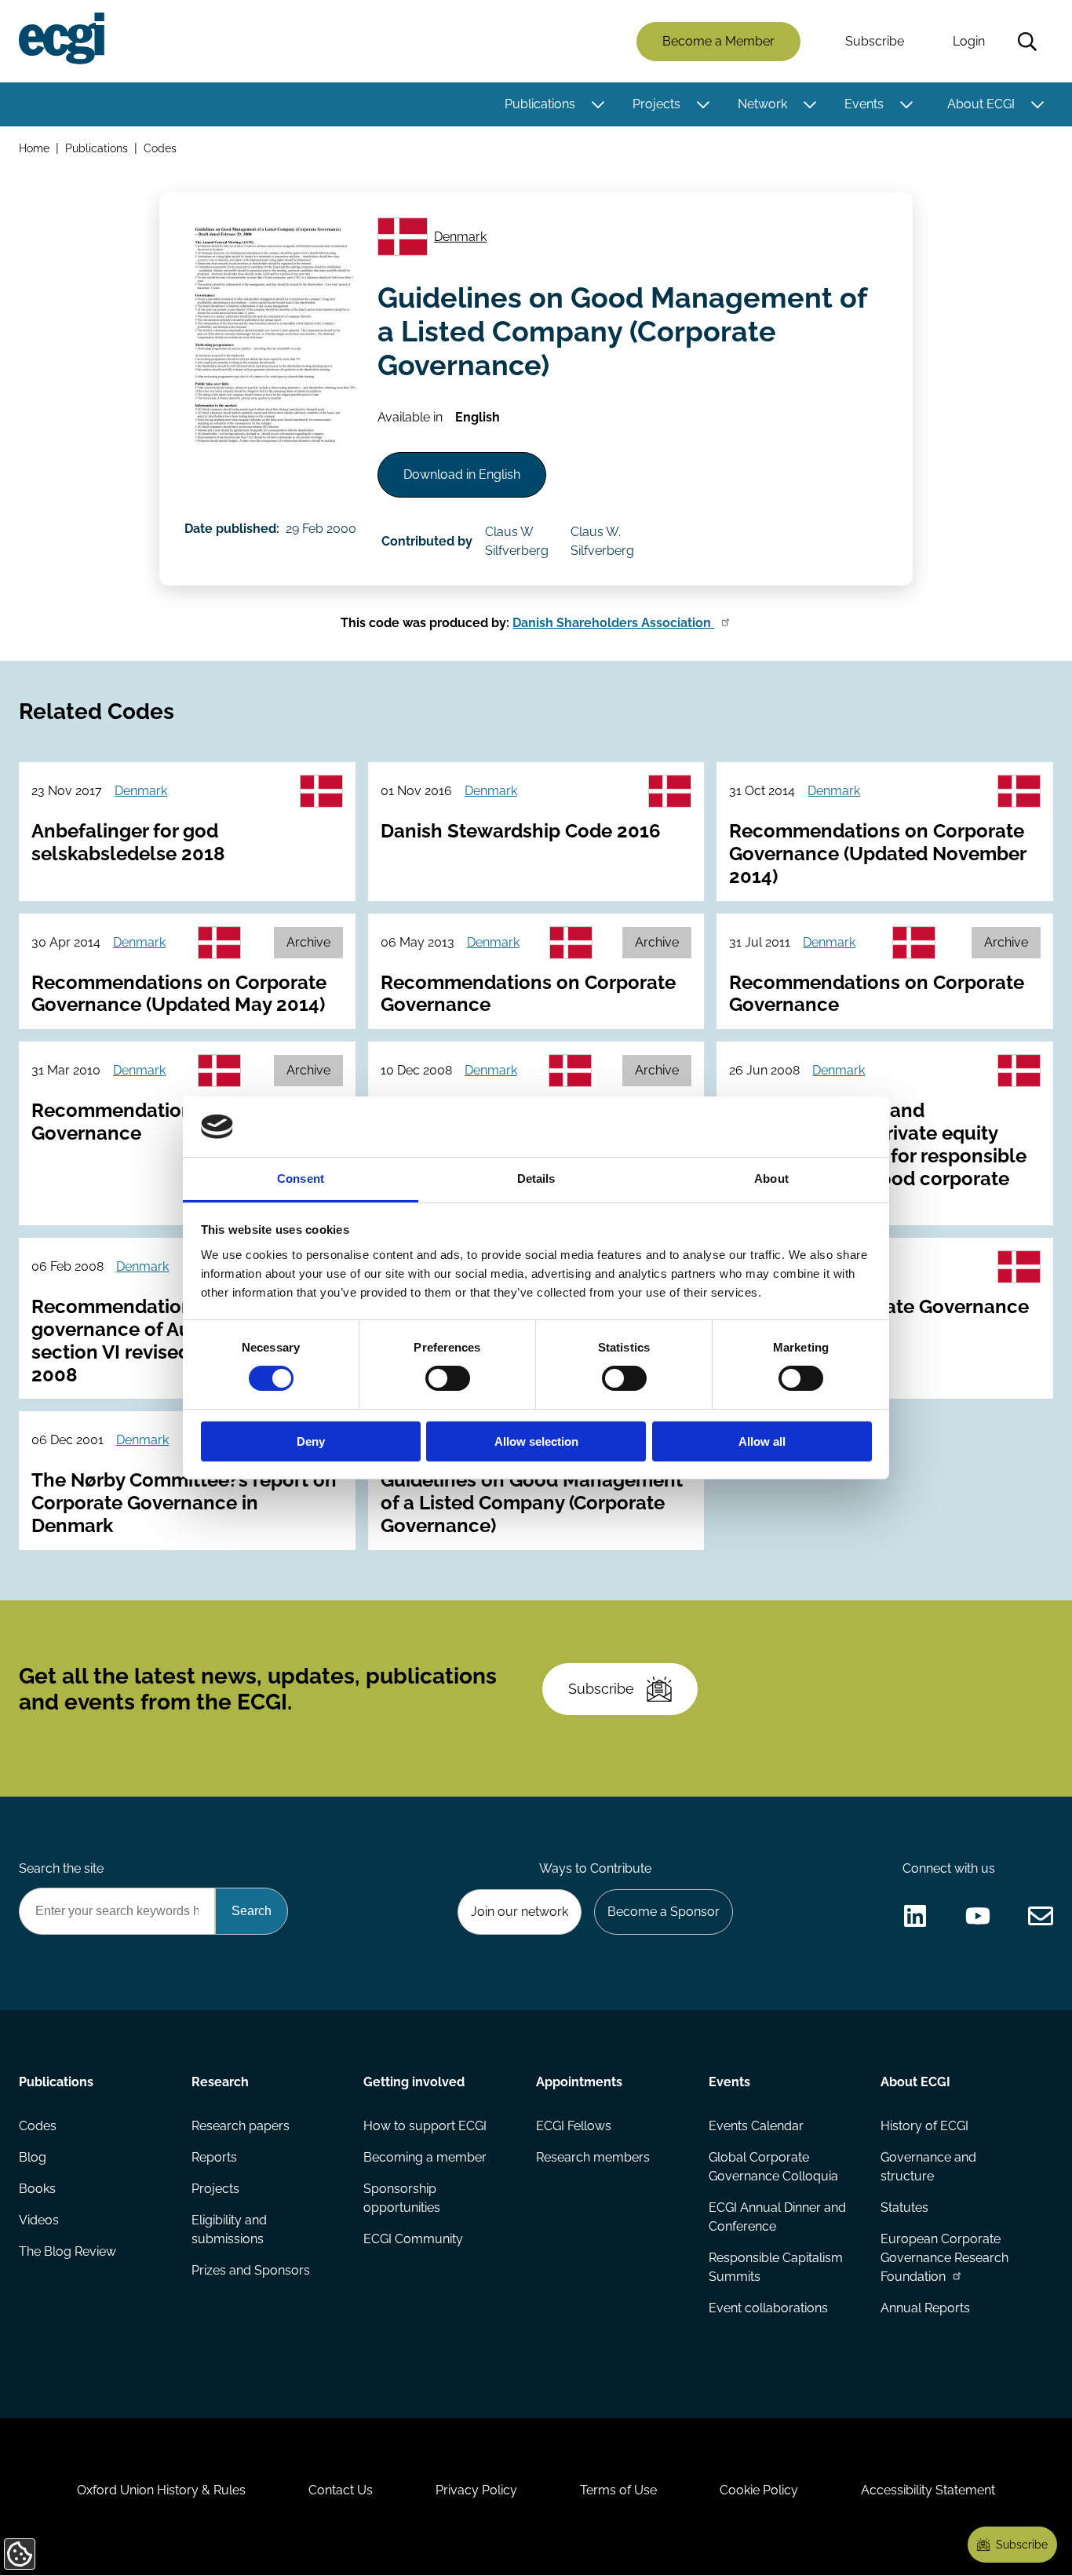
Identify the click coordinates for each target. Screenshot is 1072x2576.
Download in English (462, 474)
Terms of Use (618, 2490)
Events (864, 104)
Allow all (762, 1441)
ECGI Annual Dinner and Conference (777, 2217)
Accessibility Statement (928, 2490)
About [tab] (771, 1179)
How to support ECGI (425, 2126)
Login (969, 41)
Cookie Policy (759, 2490)
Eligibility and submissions (229, 2229)
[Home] (62, 38)
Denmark (460, 237)
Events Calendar (756, 2126)
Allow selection (536, 1441)
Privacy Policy (476, 2490)
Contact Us (341, 2490)
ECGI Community (413, 2239)
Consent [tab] (301, 1179)
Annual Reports (925, 2308)
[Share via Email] (1041, 1916)
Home (34, 148)
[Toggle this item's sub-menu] (598, 104)
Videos (39, 2220)
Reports (214, 2157)
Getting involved (414, 2082)
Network (762, 104)
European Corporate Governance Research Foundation (944, 2258)
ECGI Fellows (574, 2126)
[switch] (448, 1378)
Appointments (579, 2082)
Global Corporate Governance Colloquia (773, 2167)
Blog (33, 2157)
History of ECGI (924, 2126)
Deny (311, 1441)
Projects (656, 104)
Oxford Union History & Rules (161, 2490)
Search (1027, 42)
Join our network (520, 1912)
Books (37, 2189)
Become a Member (718, 41)
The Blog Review (67, 2251)
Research (220, 2082)
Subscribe (875, 41)
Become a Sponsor (664, 1912)
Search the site (61, 1868)
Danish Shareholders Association (613, 623)
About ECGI (981, 104)
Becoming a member (425, 2157)
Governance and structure (928, 2167)
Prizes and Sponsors (251, 2270)
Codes (160, 148)
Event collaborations (768, 2308)
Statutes (904, 2207)
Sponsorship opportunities (402, 2198)
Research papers (241, 2126)
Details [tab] (536, 1179)
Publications (540, 104)
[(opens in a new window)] (915, 1916)
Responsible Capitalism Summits (776, 2267)
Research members (593, 2157)
